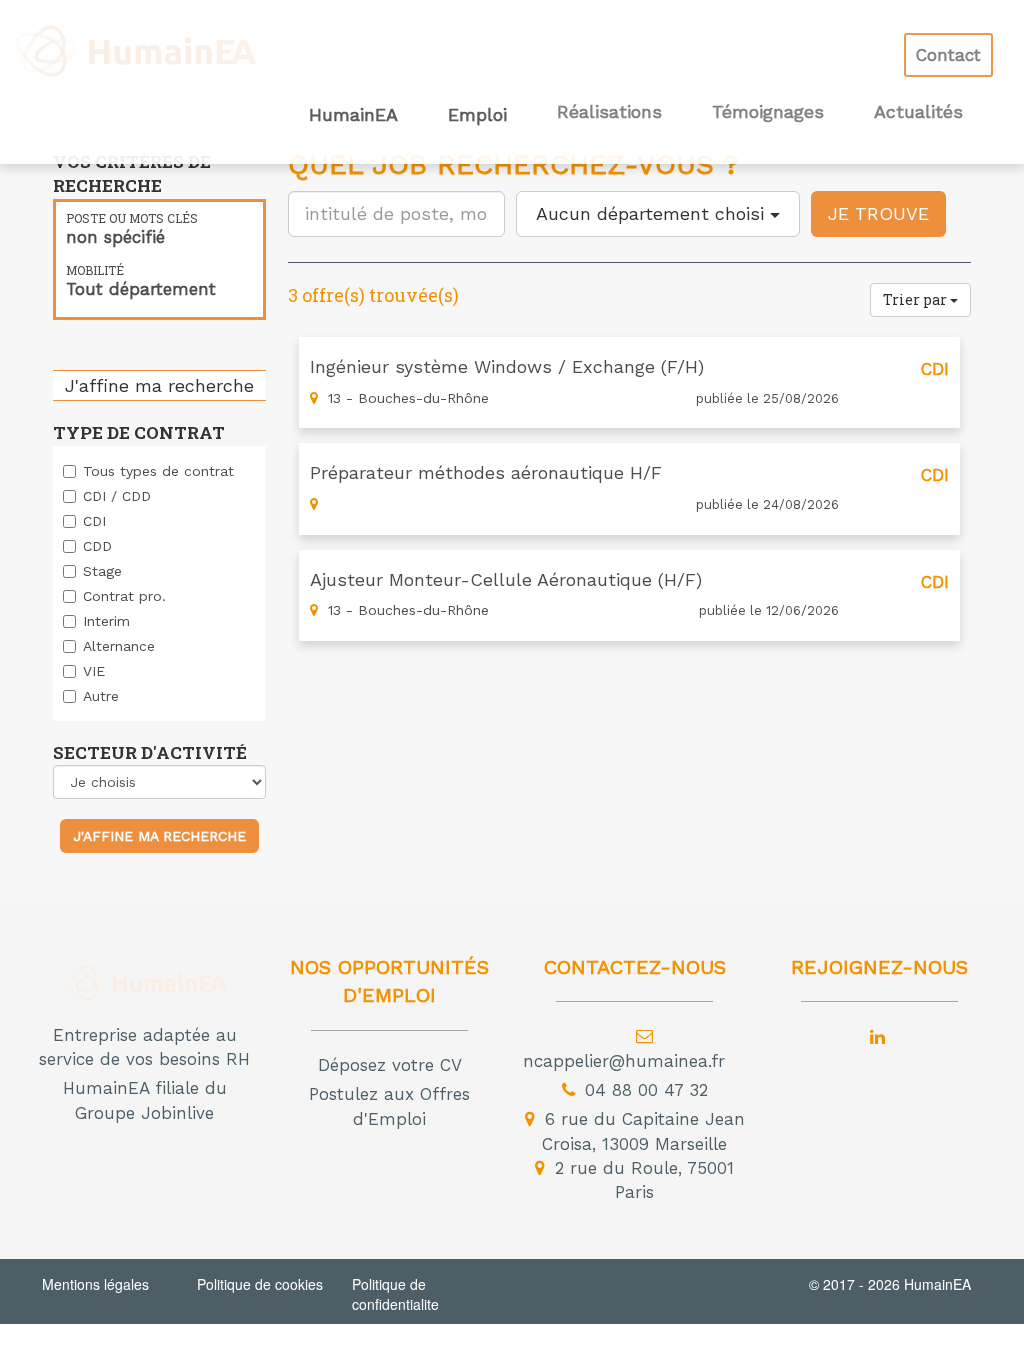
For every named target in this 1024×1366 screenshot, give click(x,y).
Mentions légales (95, 1284)
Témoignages (768, 112)
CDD (97, 546)
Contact (948, 55)
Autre (101, 696)
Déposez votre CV (390, 1065)
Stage (102, 571)
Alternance (119, 646)
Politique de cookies (260, 1284)
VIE (94, 671)
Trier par (916, 299)
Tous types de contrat (158, 471)
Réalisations (609, 112)
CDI (94, 521)
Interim (106, 621)
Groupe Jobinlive (144, 1113)
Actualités (918, 112)
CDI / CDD (117, 496)
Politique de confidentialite (395, 1294)
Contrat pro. (124, 596)
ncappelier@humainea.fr (624, 1061)
